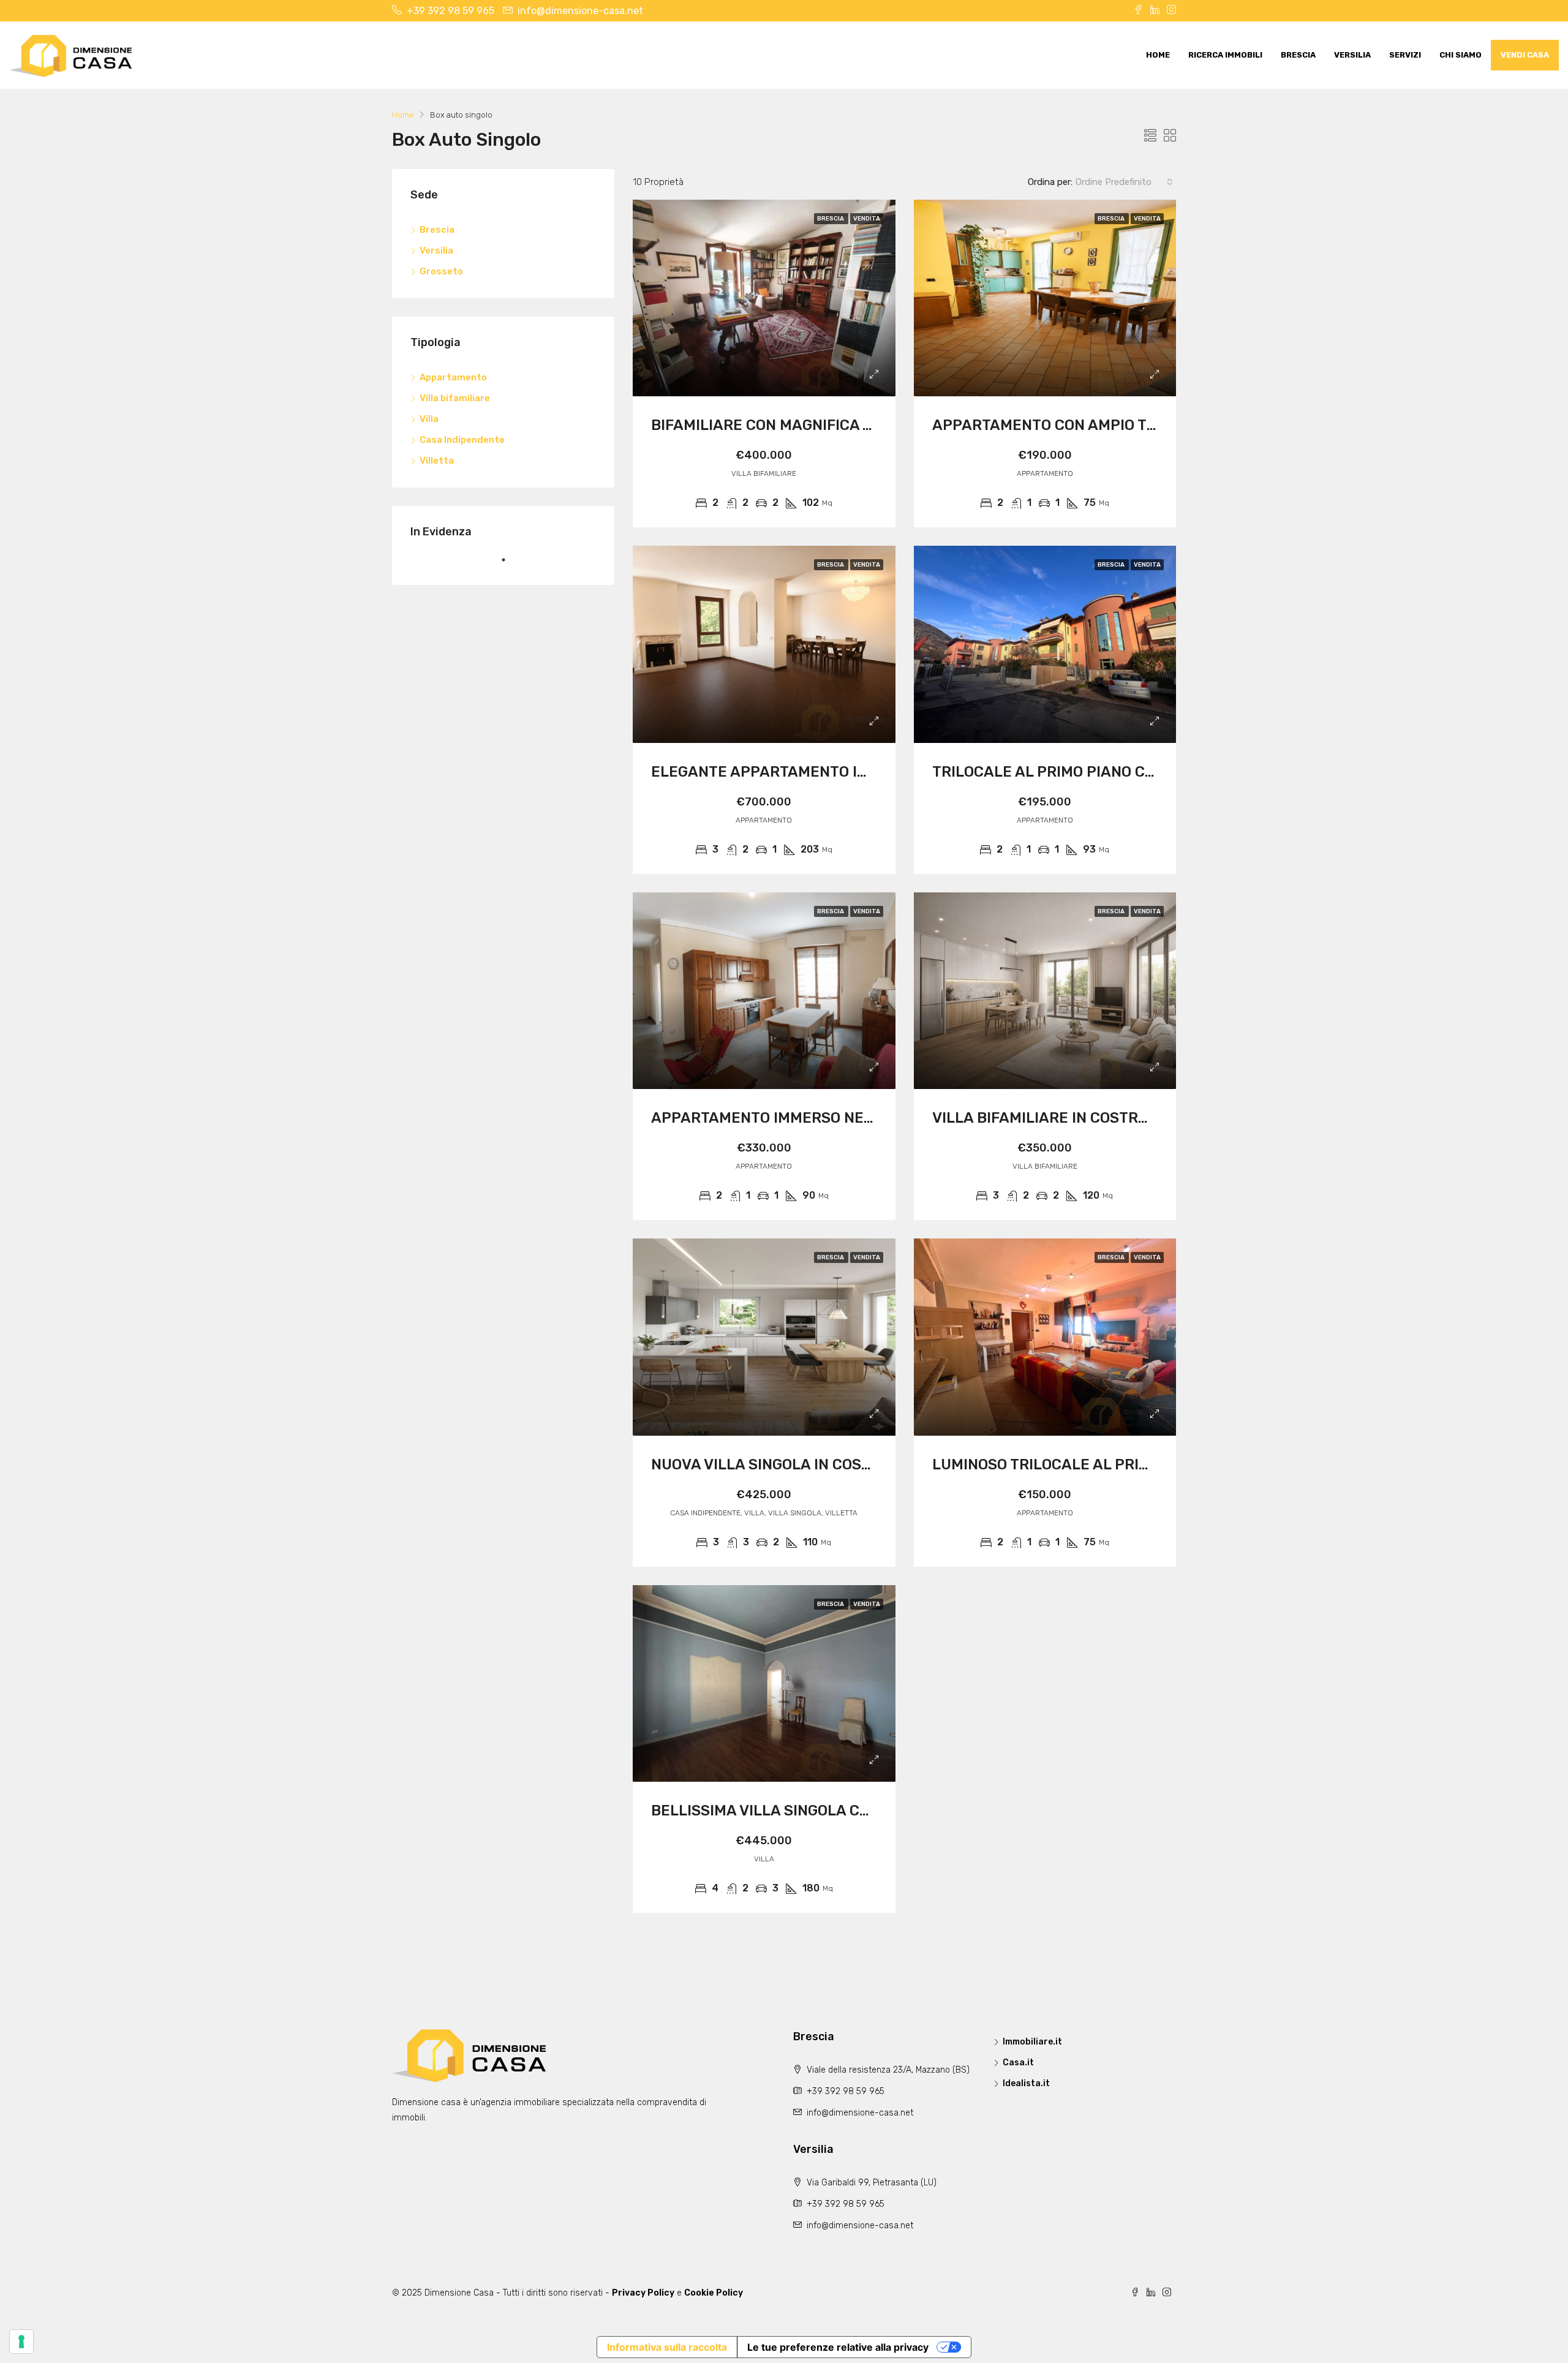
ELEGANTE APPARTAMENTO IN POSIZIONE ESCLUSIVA (841, 772)
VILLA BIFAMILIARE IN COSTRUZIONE (1062, 1118)
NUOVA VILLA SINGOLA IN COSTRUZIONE (792, 1464)
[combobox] (1124, 182)
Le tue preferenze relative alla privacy (838, 2347)
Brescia (1298, 55)
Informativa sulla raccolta (667, 2347)
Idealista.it (1026, 2083)
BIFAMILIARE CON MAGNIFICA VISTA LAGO (798, 425)
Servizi (1405, 55)
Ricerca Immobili (1225, 55)
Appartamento (453, 377)
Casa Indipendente (462, 440)
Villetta (437, 461)
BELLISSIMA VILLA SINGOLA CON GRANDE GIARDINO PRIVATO (866, 1811)
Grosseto (441, 271)
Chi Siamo (1461, 55)
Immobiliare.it (1032, 2042)
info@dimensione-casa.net (860, 2113)
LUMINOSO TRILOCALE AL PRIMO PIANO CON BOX (1104, 1464)
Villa (429, 419)
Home (1158, 55)
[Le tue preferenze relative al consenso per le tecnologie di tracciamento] (21, 2342)
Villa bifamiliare (455, 398)
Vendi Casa (1525, 55)
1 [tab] (510, 565)
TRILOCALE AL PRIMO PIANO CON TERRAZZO (1088, 772)
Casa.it (1018, 2063)
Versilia (1352, 55)
